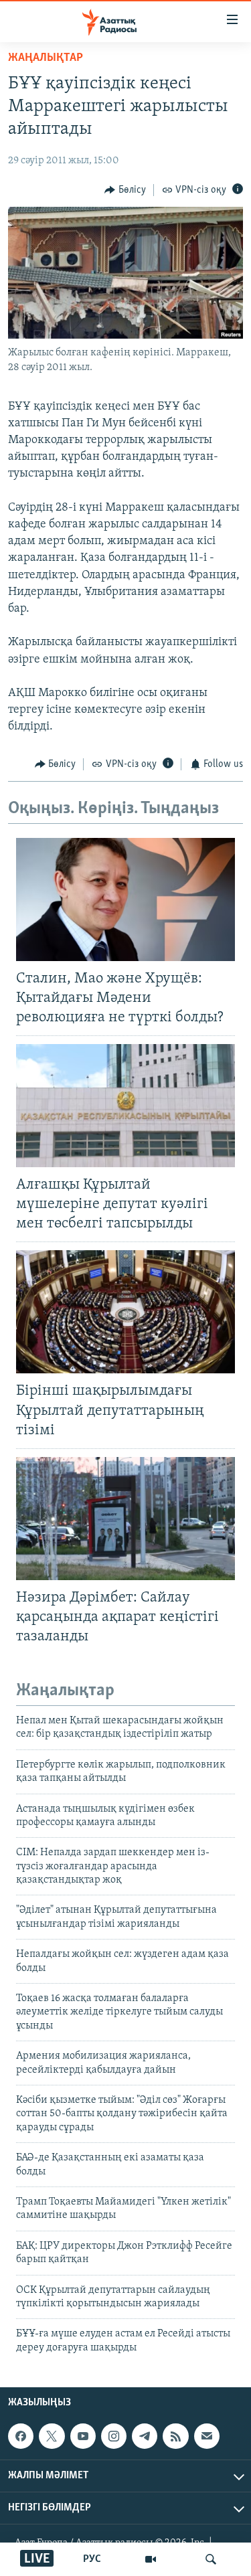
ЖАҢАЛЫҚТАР (46, 58)
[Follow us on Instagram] (114, 2436)
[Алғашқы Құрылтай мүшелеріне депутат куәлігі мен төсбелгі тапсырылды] (125, 1106)
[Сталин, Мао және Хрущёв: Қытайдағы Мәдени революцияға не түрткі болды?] (125, 899)
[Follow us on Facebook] (21, 2436)
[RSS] (175, 2436)
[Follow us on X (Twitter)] (52, 2436)
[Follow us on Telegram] (145, 2436)
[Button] (125, 190)
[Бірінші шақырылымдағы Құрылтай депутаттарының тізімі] (125, 1312)
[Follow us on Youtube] (83, 2436)
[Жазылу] (207, 2436)
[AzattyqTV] (151, 2559)
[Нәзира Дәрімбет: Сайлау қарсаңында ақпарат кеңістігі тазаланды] (125, 1519)
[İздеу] (211, 2559)
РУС (92, 2559)
